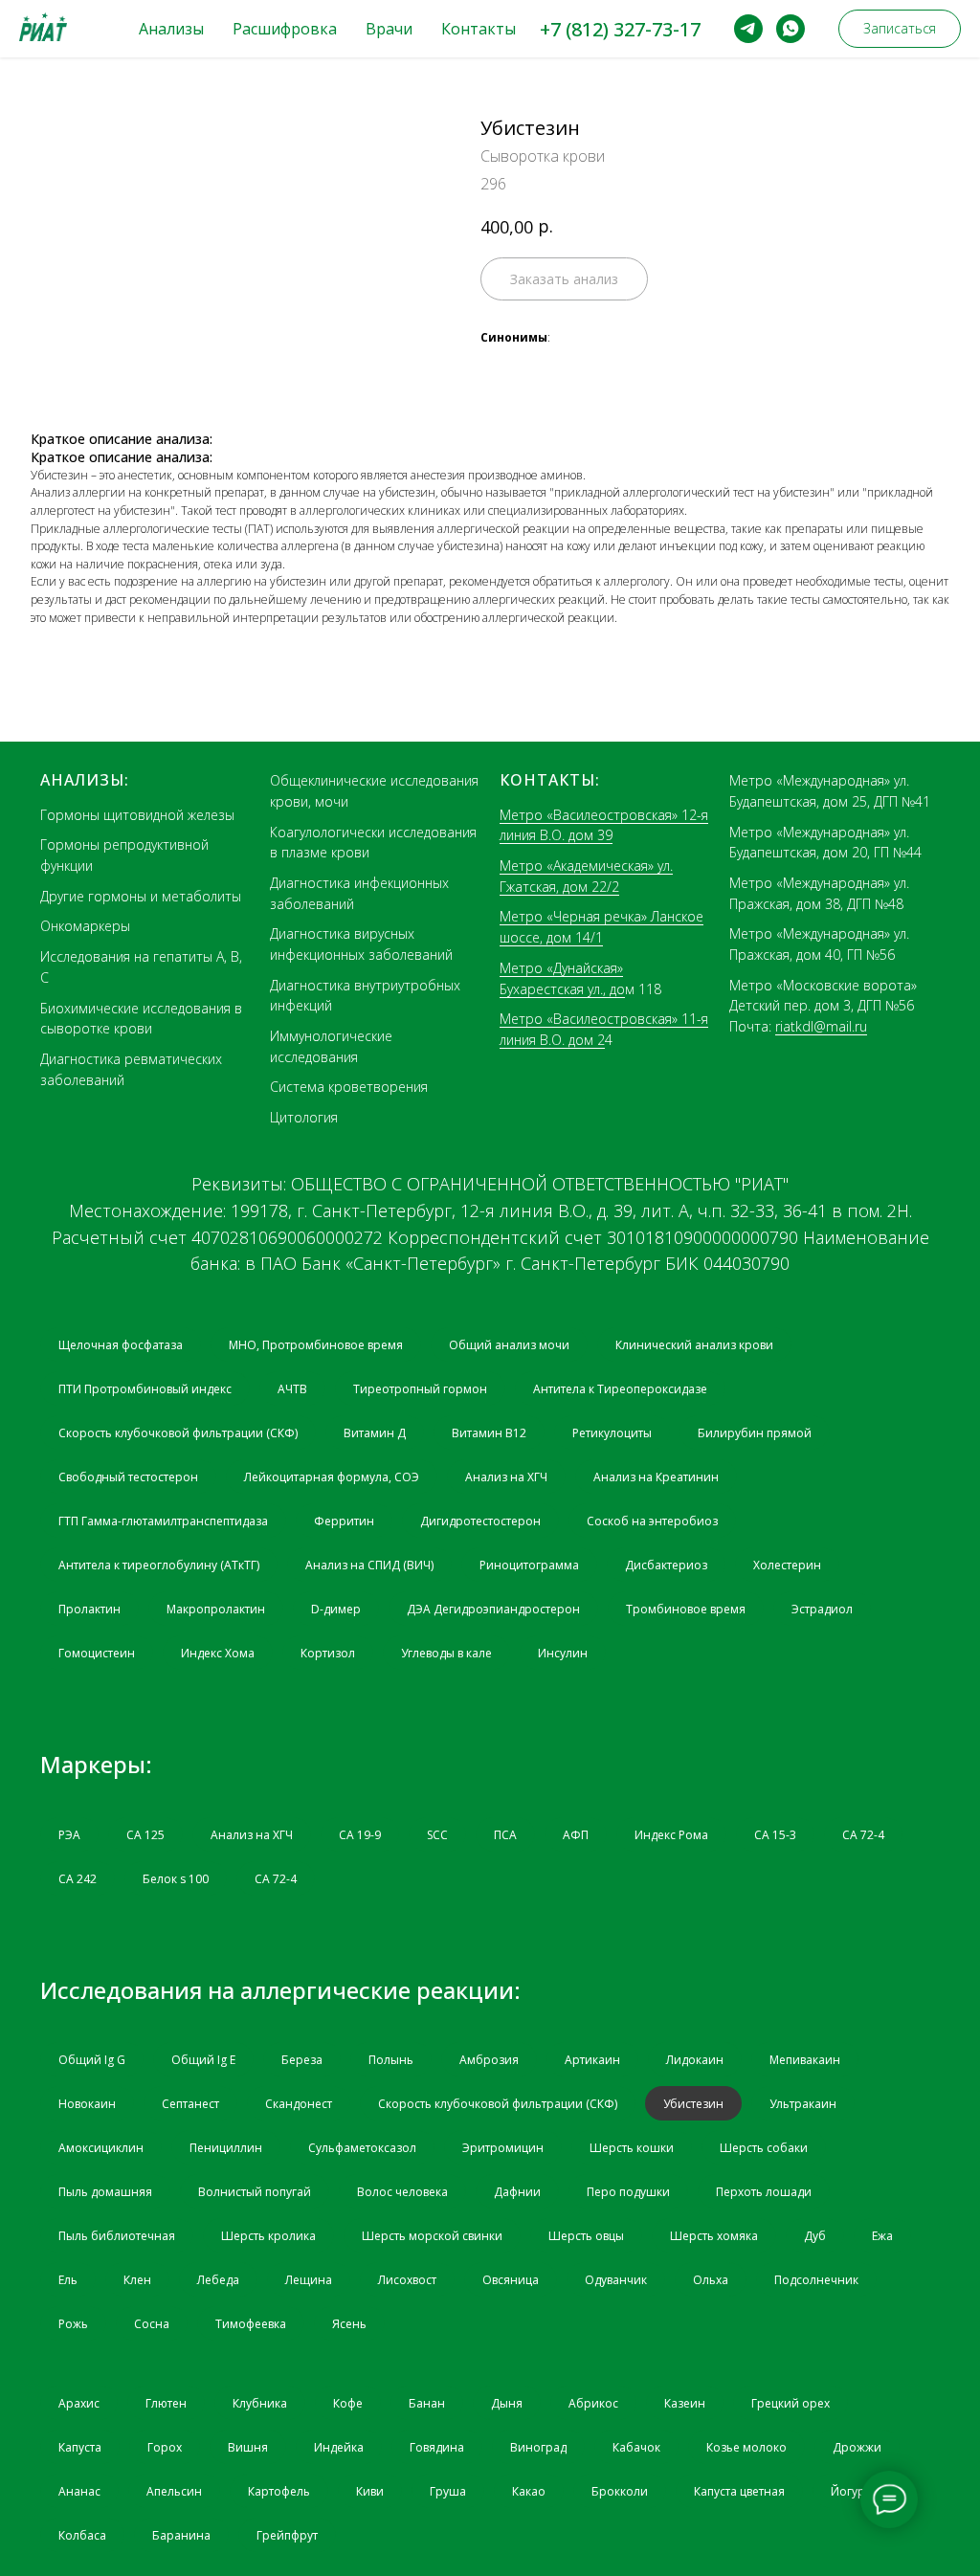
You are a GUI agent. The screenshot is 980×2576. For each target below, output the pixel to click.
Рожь (73, 2324)
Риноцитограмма (529, 1565)
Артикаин (592, 2060)
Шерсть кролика (268, 2236)
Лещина (309, 2280)
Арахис (79, 2403)
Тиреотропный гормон (420, 1389)
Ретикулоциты (612, 1433)
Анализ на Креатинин (656, 1477)
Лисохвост (407, 2280)
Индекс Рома (671, 1835)
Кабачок (636, 2447)
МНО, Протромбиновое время (316, 1345)
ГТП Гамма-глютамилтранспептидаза (163, 1521)
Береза (302, 2060)
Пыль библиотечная (117, 2236)
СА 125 (145, 1835)
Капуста (80, 2447)
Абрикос (593, 2403)
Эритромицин (503, 2148)
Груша (448, 2491)
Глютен (166, 2403)
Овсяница (511, 2280)
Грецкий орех (791, 2403)
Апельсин (174, 2491)
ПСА (505, 1835)
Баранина (181, 2535)
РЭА (69, 1835)
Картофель (279, 2491)
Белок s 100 (176, 1879)
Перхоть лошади (764, 2192)
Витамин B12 (489, 1433)
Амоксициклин (101, 2148)
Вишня (248, 2447)
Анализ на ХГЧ (506, 1477)
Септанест (190, 2104)
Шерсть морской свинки (432, 2236)
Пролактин (89, 1609)
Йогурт (850, 2491)
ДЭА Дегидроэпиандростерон (493, 1609)
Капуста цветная (739, 2491)
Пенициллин (226, 2148)
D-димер (336, 1609)
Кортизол (328, 1653)
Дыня (507, 2403)
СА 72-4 (863, 1835)
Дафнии (517, 2192)
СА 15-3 (775, 1835)
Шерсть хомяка (714, 2236)
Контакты (479, 29)
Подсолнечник (816, 2280)
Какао (529, 2491)
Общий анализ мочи (509, 1345)
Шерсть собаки (764, 2148)
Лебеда (218, 2280)
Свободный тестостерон (128, 1477)
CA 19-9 (360, 1835)
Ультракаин (803, 2104)
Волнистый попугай (255, 2192)
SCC (437, 1835)
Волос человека (402, 2192)
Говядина (437, 2447)
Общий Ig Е (203, 2060)
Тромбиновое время (686, 1609)
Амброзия (489, 2060)
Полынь (391, 2060)
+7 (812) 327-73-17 (620, 29)
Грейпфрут (287, 2535)
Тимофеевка (251, 2324)
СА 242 (78, 1879)
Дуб (815, 2236)
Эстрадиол (822, 1609)
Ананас (79, 2491)
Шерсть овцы (586, 2236)
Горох (165, 2447)
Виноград (538, 2447)
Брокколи (620, 2491)
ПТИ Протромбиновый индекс (145, 1389)
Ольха (711, 2280)
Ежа (882, 2236)
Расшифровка (285, 29)
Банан (427, 2403)
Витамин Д (375, 1433)
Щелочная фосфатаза (121, 1345)
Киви (370, 2491)
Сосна (152, 2324)
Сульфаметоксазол (362, 2148)
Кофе (348, 2403)
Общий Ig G (92, 2060)
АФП (576, 1835)
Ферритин (344, 1521)
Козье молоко (746, 2447)
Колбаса (82, 2535)
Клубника (260, 2403)
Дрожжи (857, 2447)
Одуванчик (616, 2280)
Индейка (339, 2447)
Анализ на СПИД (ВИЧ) (369, 1565)
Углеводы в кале (446, 1653)
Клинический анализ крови (694, 1345)
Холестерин (787, 1565)
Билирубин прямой (755, 1433)
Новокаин (87, 2104)
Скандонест (299, 2104)
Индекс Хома (218, 1653)
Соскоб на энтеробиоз (652, 1521)
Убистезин (693, 2104)
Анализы (171, 29)
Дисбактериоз (666, 1565)
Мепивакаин (805, 2060)
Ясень (349, 2324)
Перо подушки (628, 2192)
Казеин (685, 2403)
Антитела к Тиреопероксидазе (620, 1389)
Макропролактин (216, 1609)
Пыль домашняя (105, 2192)
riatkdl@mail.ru (821, 1026)
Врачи (389, 29)
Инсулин (563, 1653)
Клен (137, 2280)
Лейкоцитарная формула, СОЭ (332, 1477)
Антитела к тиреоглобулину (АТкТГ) (159, 1565)
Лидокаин (695, 2060)
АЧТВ (292, 1389)
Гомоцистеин (97, 1653)
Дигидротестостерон (480, 1521)
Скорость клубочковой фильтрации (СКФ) (178, 1433)
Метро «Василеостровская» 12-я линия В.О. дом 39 (604, 825)
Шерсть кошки (632, 2148)
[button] (900, 29)
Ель (68, 2280)
